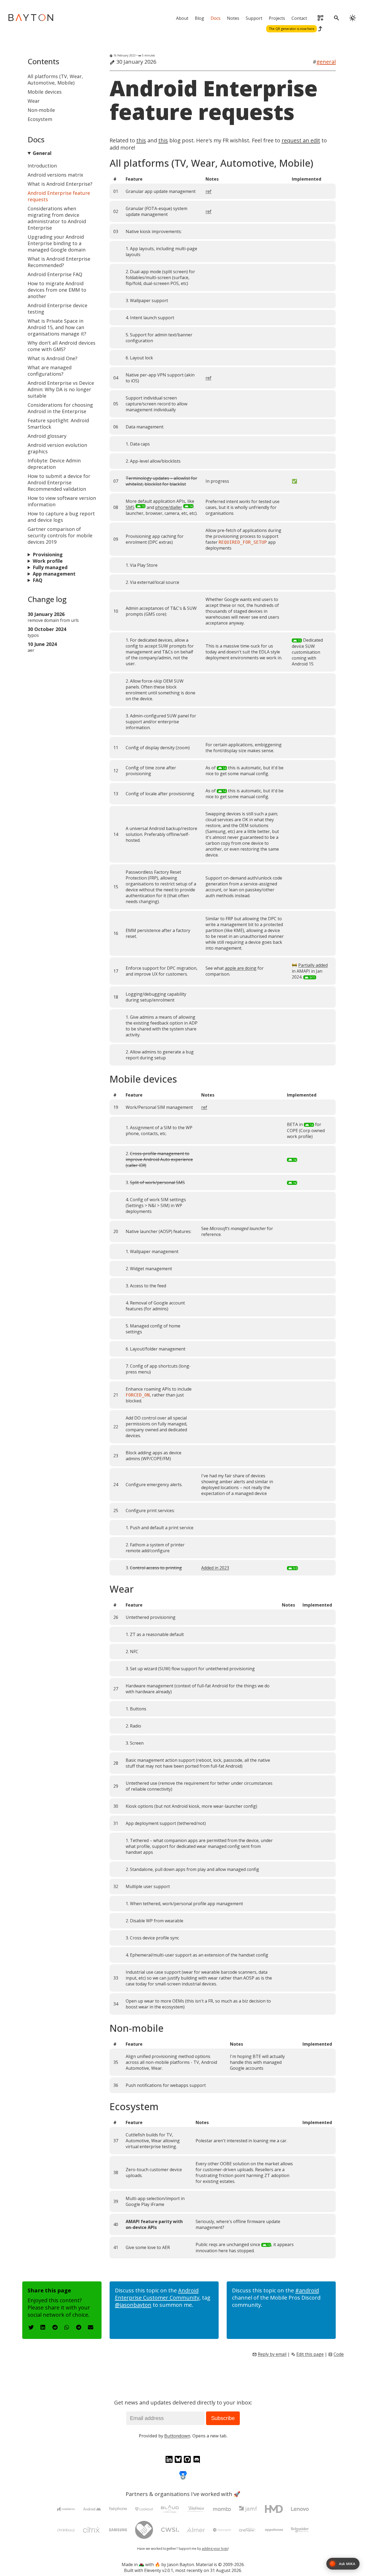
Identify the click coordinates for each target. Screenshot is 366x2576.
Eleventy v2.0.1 (159, 2570)
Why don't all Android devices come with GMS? (61, 346)
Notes (233, 18)
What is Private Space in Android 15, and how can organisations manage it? (57, 327)
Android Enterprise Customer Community (157, 2294)
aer (31, 650)
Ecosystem (40, 119)
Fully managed (50, 567)
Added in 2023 (215, 1568)
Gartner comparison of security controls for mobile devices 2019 (60, 535)
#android (307, 2290)
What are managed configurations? (50, 371)
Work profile (48, 561)
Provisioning (48, 554)
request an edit (301, 140)
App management (54, 574)
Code (339, 2354)
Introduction (42, 166)
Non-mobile (41, 110)
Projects (277, 18)
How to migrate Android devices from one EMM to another (57, 290)
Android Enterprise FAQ (55, 274)
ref (208, 191)
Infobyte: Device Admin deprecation (54, 464)
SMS (130, 507)
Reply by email (272, 2354)
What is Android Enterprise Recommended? (59, 262)
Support (254, 18)
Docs (216, 18)
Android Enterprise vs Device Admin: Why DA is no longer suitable (61, 389)
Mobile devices (45, 92)
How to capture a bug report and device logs (61, 517)
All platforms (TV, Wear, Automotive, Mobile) (55, 79)
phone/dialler (169, 507)
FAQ (38, 580)
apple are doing (241, 968)
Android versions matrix (55, 175)
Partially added (313, 965)
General (42, 153)
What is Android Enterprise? (60, 184)
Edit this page (310, 2354)
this (141, 140)
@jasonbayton (133, 2305)
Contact (299, 18)
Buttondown (177, 2436)
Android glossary (47, 436)
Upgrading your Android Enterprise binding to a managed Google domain (57, 243)
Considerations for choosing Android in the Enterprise (60, 408)
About (182, 18)
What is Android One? (53, 358)
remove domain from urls (53, 620)
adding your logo (215, 2549)
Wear (34, 101)
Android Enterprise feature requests (214, 100)
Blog (199, 18)
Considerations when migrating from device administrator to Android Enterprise (57, 218)
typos (33, 635)
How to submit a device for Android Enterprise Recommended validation (59, 482)
